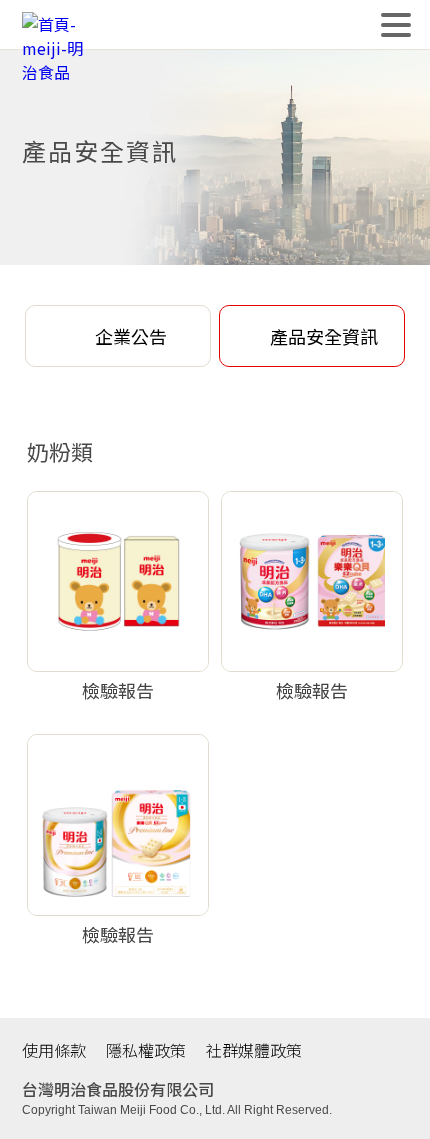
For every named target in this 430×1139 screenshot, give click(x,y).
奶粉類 (60, 451)
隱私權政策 (146, 1050)
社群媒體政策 (254, 1050)
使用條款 (54, 1050)
